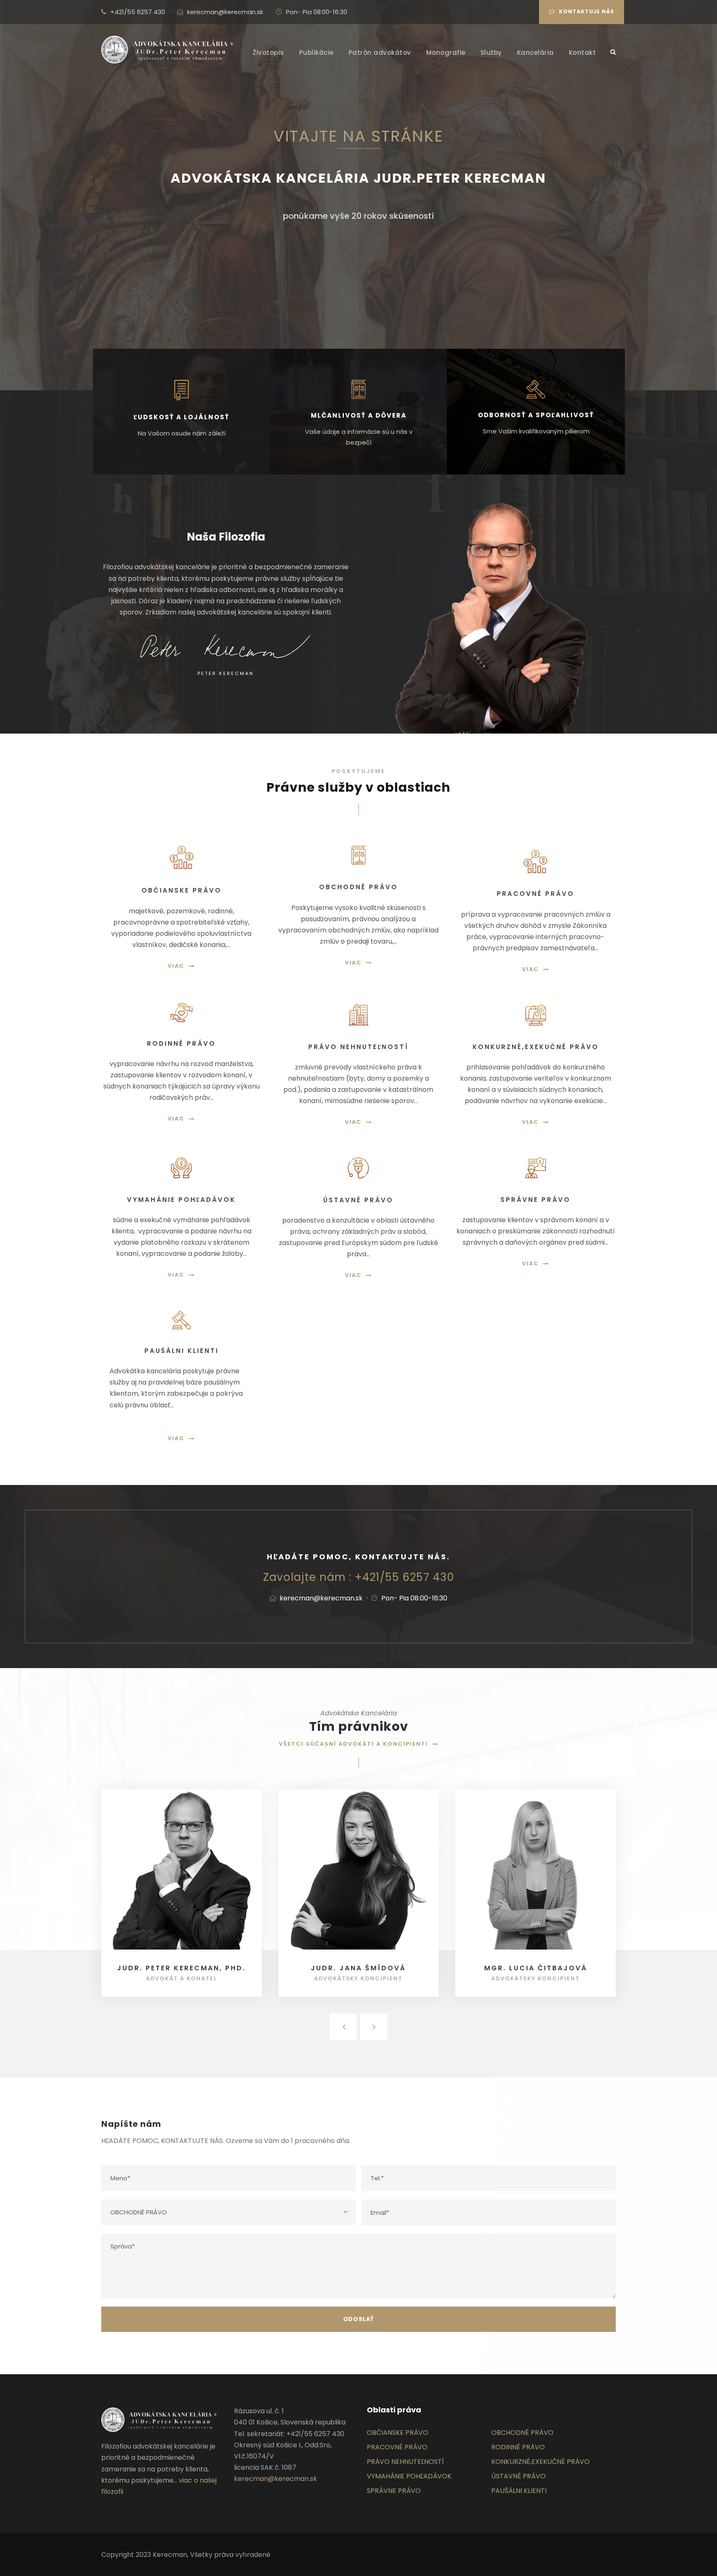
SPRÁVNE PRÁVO (394, 2491)
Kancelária (535, 53)
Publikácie (316, 53)
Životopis (268, 53)
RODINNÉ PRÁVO (518, 2447)
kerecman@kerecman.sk (225, 12)
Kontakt (583, 53)
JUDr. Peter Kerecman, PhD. (181, 1968)
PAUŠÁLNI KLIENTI (519, 2491)
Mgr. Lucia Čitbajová (536, 1968)
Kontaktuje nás (587, 11)
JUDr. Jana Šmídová (358, 1968)
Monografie (446, 53)
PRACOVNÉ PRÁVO (397, 2447)
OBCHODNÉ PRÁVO (522, 2433)
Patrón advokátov (380, 53)
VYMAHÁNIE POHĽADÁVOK (409, 2476)
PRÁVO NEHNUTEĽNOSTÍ (405, 2462)
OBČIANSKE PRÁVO (398, 2433)
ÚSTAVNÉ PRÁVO (518, 2476)
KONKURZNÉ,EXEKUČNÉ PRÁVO (540, 2462)
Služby (491, 53)
